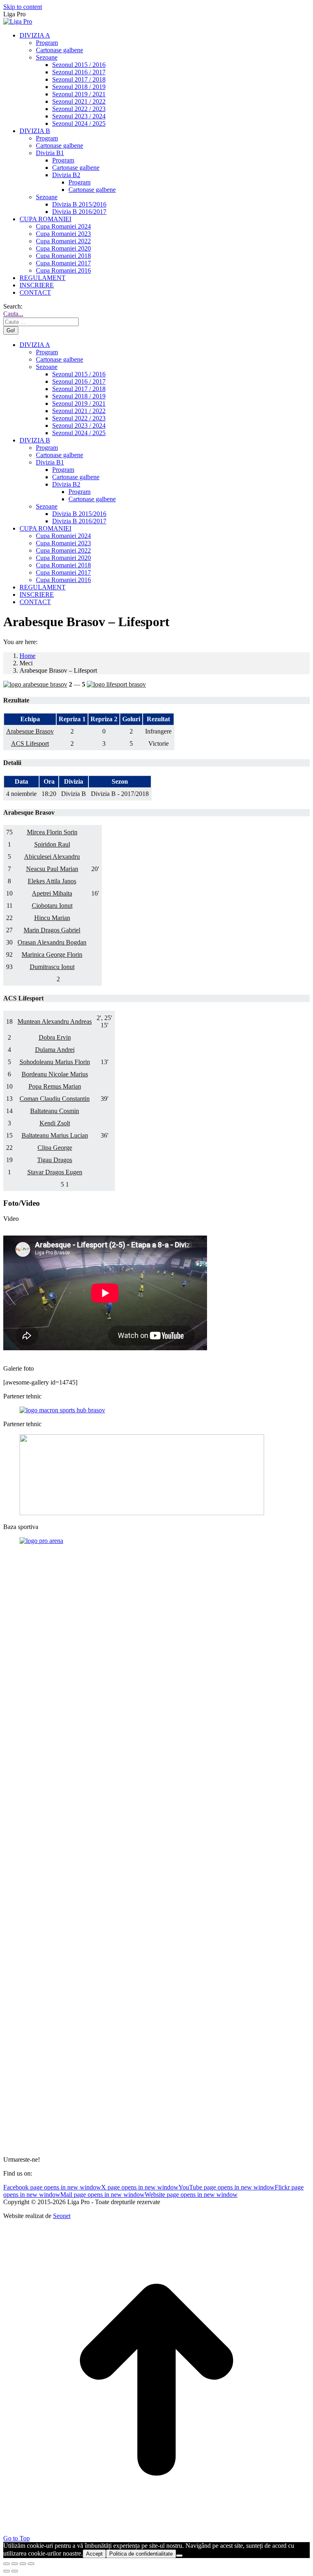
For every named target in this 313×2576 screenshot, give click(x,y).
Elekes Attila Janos (52, 881)
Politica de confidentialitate (141, 2554)
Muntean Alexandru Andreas (55, 1021)
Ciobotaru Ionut (52, 906)
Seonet (62, 2216)
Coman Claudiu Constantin (55, 1099)
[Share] (15, 2564)
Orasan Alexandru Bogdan (52, 942)
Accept (94, 2554)
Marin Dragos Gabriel (52, 930)
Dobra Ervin (55, 1037)
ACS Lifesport (30, 743)
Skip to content (23, 7)
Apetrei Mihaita (52, 893)
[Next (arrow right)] (15, 2571)
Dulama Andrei (55, 1050)
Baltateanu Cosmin (55, 1111)
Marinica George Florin (52, 955)
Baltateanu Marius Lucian (55, 1135)
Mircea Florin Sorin (52, 832)
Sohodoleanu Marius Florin (55, 1062)
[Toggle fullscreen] (23, 2564)
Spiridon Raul (52, 844)
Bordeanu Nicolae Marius (55, 1074)
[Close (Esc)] (7, 2564)
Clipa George (55, 1148)
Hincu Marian (52, 918)
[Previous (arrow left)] (7, 2571)
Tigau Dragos (55, 1160)
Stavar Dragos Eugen (55, 1172)
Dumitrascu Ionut (52, 967)
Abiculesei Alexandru (52, 857)
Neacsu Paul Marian (52, 869)
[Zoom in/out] (31, 2564)
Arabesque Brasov (30, 731)
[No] (179, 2556)
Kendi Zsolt (55, 1123)
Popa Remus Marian (55, 1086)
